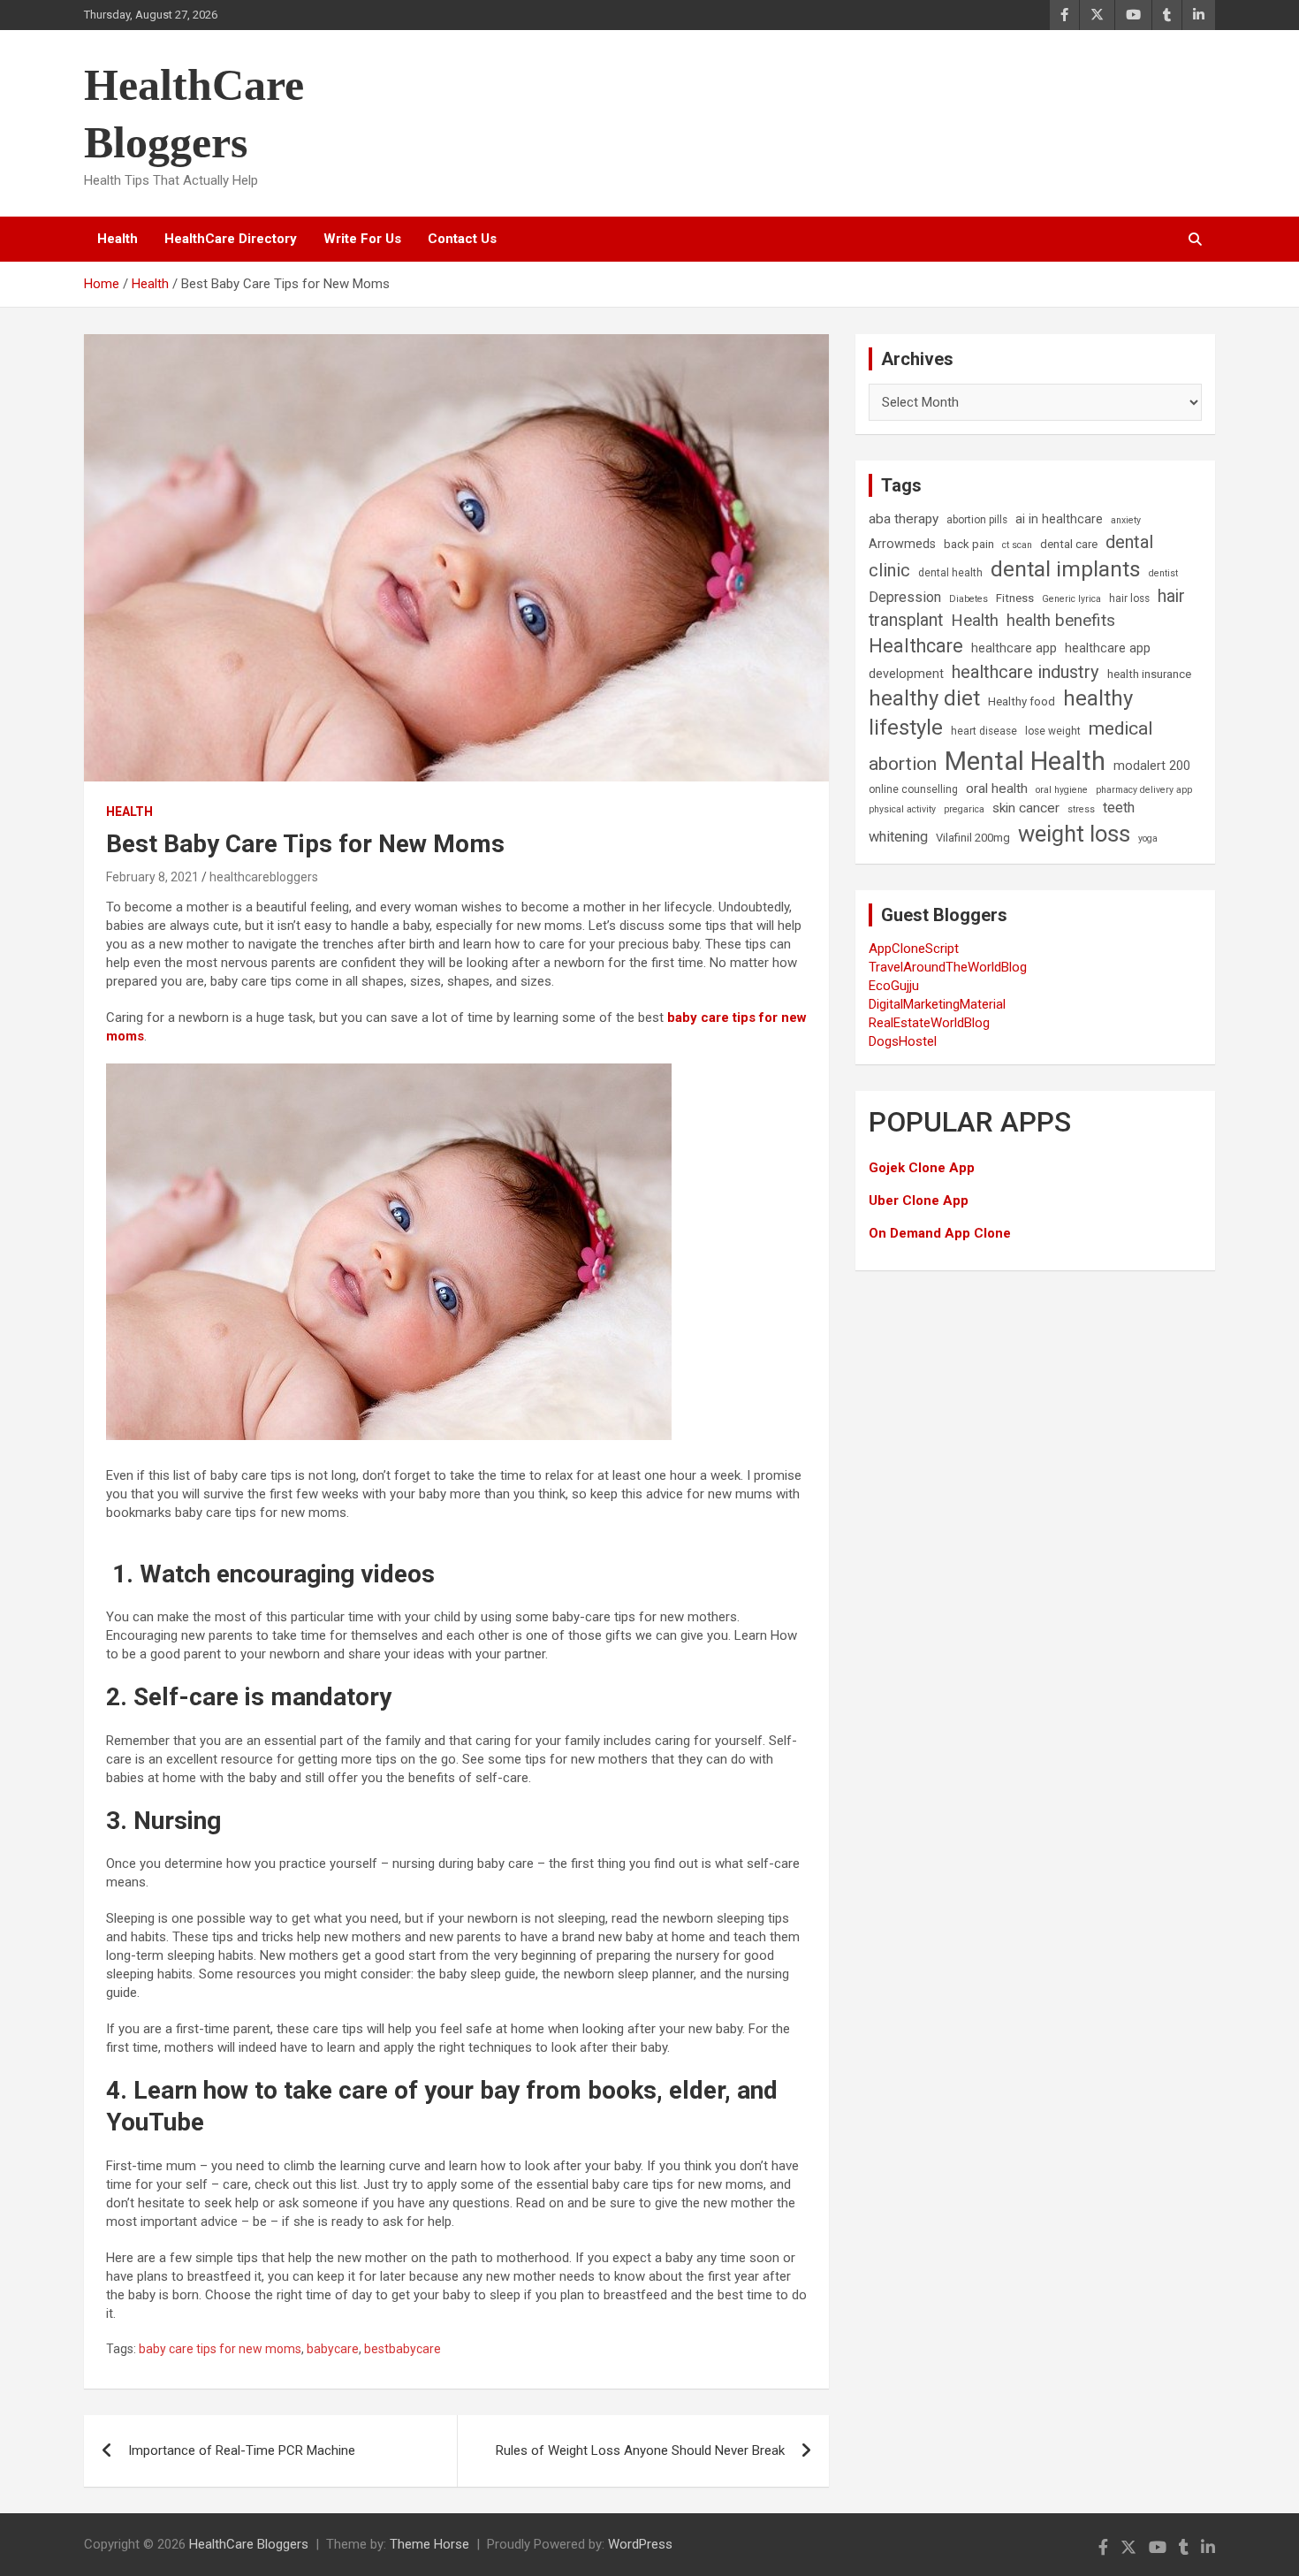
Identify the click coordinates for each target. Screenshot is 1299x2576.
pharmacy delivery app (1144, 790)
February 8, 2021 (152, 877)
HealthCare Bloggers (249, 2544)
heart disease (984, 731)
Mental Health (1025, 761)
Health (118, 239)
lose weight (1053, 731)
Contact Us (462, 239)
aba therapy (904, 519)
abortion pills (977, 520)
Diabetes (969, 599)
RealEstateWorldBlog (929, 1023)
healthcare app (1014, 648)
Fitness (1015, 598)
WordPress (640, 2544)
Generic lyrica (1071, 599)
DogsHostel (903, 1041)
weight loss (1074, 834)
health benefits (1061, 620)
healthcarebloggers (264, 877)
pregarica (964, 809)
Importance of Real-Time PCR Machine (242, 2450)
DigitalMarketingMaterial (937, 1004)
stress (1081, 809)
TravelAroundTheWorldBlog (948, 967)
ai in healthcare (1059, 519)
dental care (1069, 544)
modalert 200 (1152, 766)
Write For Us (362, 239)
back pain (969, 544)
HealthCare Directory (231, 239)
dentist (1163, 573)
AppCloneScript (914, 949)
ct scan (1017, 545)
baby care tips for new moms (220, 2349)
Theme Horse (429, 2544)
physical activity (902, 809)
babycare (333, 2349)
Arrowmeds (902, 544)
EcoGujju (894, 986)
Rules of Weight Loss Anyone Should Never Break (640, 2450)
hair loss (1129, 598)
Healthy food (1022, 701)
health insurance (1149, 674)
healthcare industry (1026, 672)
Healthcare (916, 646)
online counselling (913, 789)
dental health (950, 573)
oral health (997, 789)
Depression (905, 597)
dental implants (1066, 569)
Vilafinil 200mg (973, 838)
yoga (1148, 838)
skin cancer (1026, 808)
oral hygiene (1062, 790)
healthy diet (924, 698)
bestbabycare (403, 2349)
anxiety (1126, 520)
